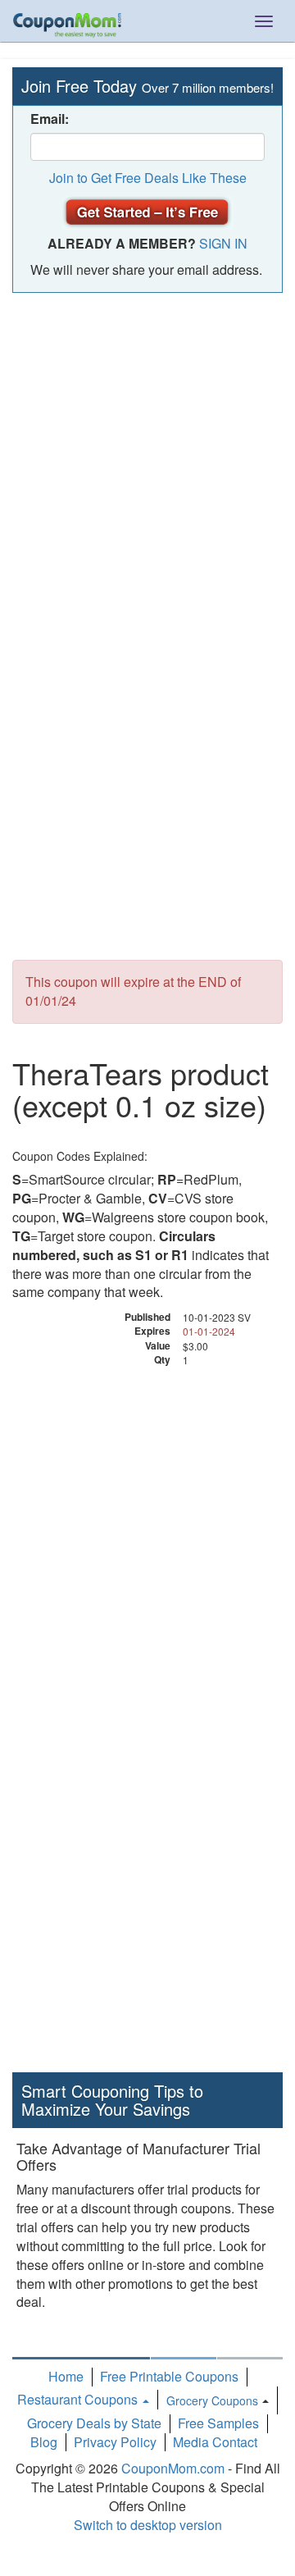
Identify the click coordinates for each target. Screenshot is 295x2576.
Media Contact (215, 2442)
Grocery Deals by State (94, 2423)
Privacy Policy (115, 2442)
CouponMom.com (173, 2468)
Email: (50, 119)
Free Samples (218, 2423)
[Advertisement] (147, 457)
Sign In (223, 243)
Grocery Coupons (212, 2400)
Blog (44, 2442)
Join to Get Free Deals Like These (148, 178)
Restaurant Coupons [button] (79, 2399)
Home (66, 2376)
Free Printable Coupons (169, 2376)
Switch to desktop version (148, 2525)
